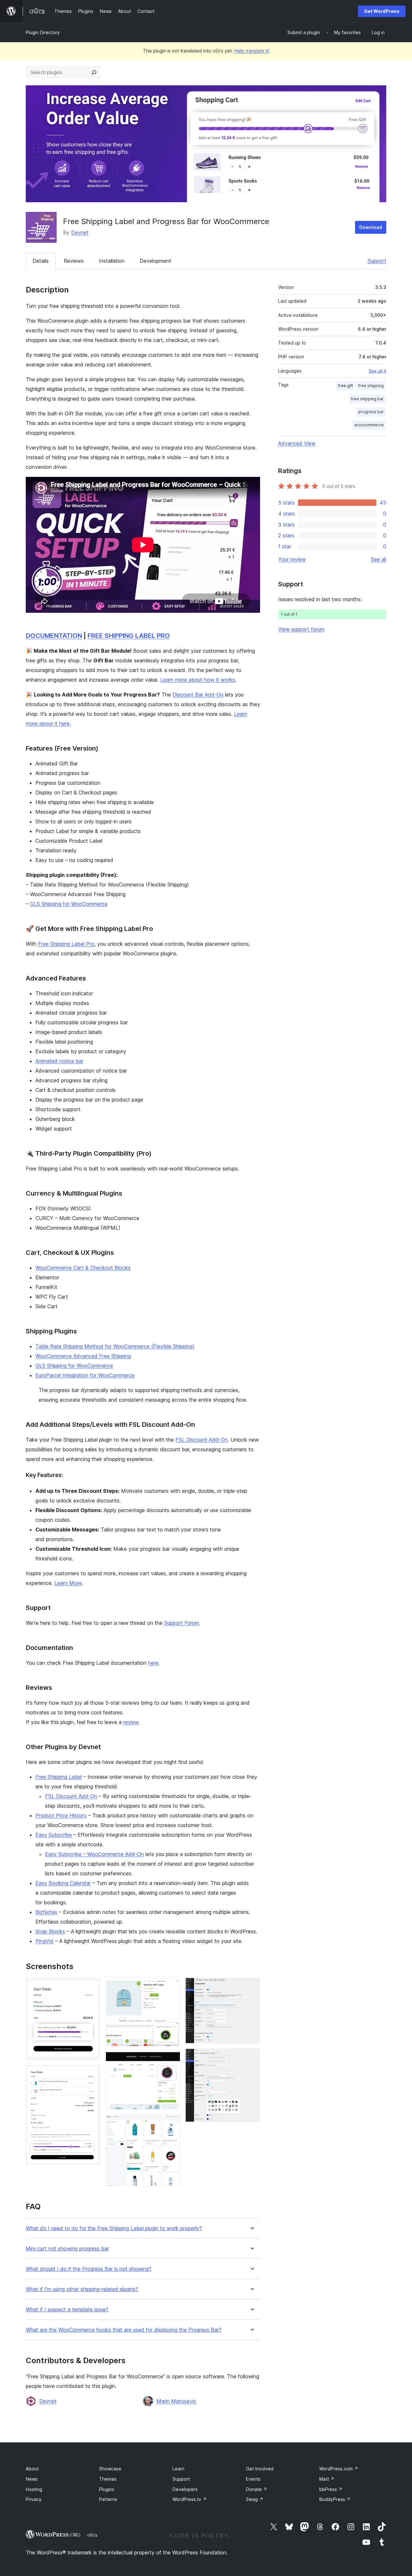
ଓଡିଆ (92, 2535)
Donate (257, 2489)
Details (41, 261)
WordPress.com (339, 2469)
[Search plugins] (94, 72)
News (32, 2479)
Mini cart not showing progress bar (67, 2249)
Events (253, 2479)
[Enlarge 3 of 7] (172, 1986)
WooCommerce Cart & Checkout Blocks (83, 1268)
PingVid (44, 1941)
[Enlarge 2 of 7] (92, 2074)
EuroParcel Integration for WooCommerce (85, 1375)
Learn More (68, 1583)
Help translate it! (252, 51)
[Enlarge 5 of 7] (172, 2123)
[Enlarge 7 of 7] (251, 2057)
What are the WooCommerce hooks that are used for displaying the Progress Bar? (124, 2330)
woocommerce (369, 425)
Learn (178, 2469)
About (32, 2469)
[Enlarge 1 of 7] (92, 1986)
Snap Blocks (50, 1931)
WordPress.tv (190, 2499)
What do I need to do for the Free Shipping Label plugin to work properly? (114, 2228)
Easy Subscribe (54, 1835)
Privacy (34, 2499)
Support (377, 261)
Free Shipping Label (59, 1777)
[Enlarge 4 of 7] (172, 2060)
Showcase (110, 2469)
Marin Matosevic (176, 2401)
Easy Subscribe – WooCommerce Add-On (94, 1854)
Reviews (74, 261)
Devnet (80, 232)
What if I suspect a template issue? (67, 2310)
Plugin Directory (43, 32)
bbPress (331, 2489)
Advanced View (297, 443)
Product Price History (61, 1815)
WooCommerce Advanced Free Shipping (83, 1356)
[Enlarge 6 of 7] (251, 1986)
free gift (346, 386)
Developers (185, 2489)
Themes (108, 2479)
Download (371, 227)
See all (379, 559)
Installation (112, 261)
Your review (292, 559)
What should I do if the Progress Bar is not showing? (89, 2269)
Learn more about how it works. (198, 680)
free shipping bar (367, 399)
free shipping (371, 386)
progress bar (371, 412)
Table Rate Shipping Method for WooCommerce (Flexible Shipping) (115, 1346)
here (153, 1663)
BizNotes (46, 1912)
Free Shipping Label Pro (66, 944)
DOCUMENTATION (54, 636)
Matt (327, 2479)
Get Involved (260, 2469)
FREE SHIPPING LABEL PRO (129, 636)
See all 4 (377, 371)
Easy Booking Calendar (63, 1883)
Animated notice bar (59, 1061)
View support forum (301, 629)
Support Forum (182, 1623)
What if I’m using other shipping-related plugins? (82, 2289)
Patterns (108, 2499)
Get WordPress (382, 11)
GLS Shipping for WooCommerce (69, 904)
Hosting (34, 2489)
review (131, 1722)
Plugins (107, 2489)
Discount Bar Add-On (198, 695)
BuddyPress (335, 2499)
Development (155, 261)
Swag (255, 2499)
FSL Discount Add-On (201, 1440)
